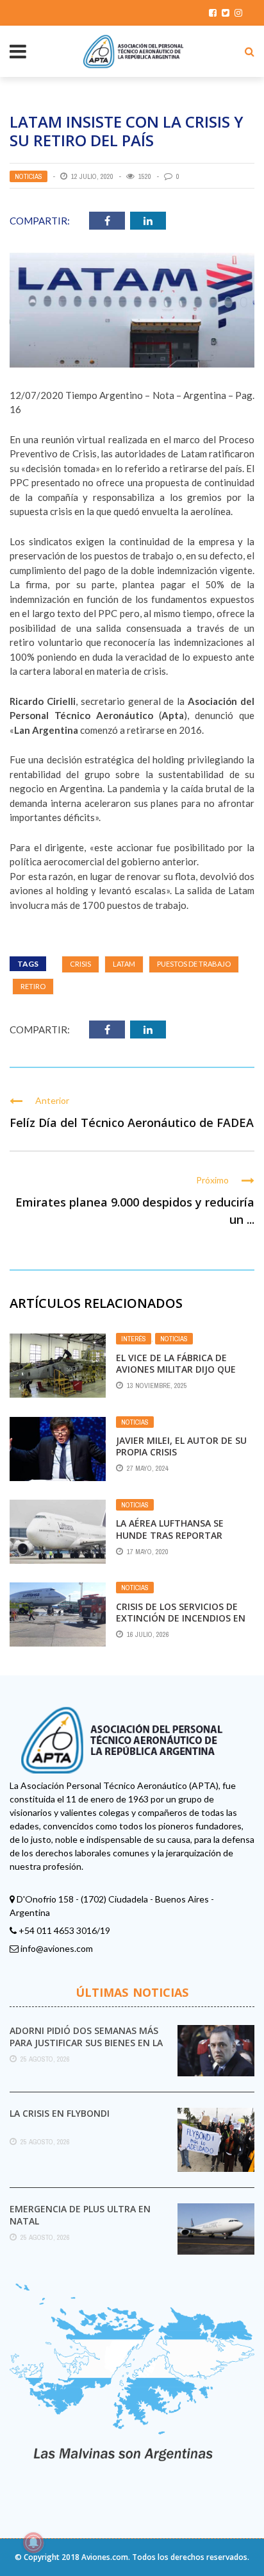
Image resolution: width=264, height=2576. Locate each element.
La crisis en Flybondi (60, 2113)
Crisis (80, 964)
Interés (134, 1339)
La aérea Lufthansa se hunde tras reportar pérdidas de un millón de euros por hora (177, 1541)
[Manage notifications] (33, 2543)
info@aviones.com (57, 1948)
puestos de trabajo (194, 964)
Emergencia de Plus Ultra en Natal (80, 2215)
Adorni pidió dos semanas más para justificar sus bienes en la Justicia (86, 2042)
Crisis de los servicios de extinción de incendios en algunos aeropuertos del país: (181, 1624)
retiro (33, 986)
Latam (124, 964)
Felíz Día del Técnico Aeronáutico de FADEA (132, 1123)
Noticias (29, 176)
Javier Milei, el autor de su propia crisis (181, 1446)
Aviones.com (105, 2557)
